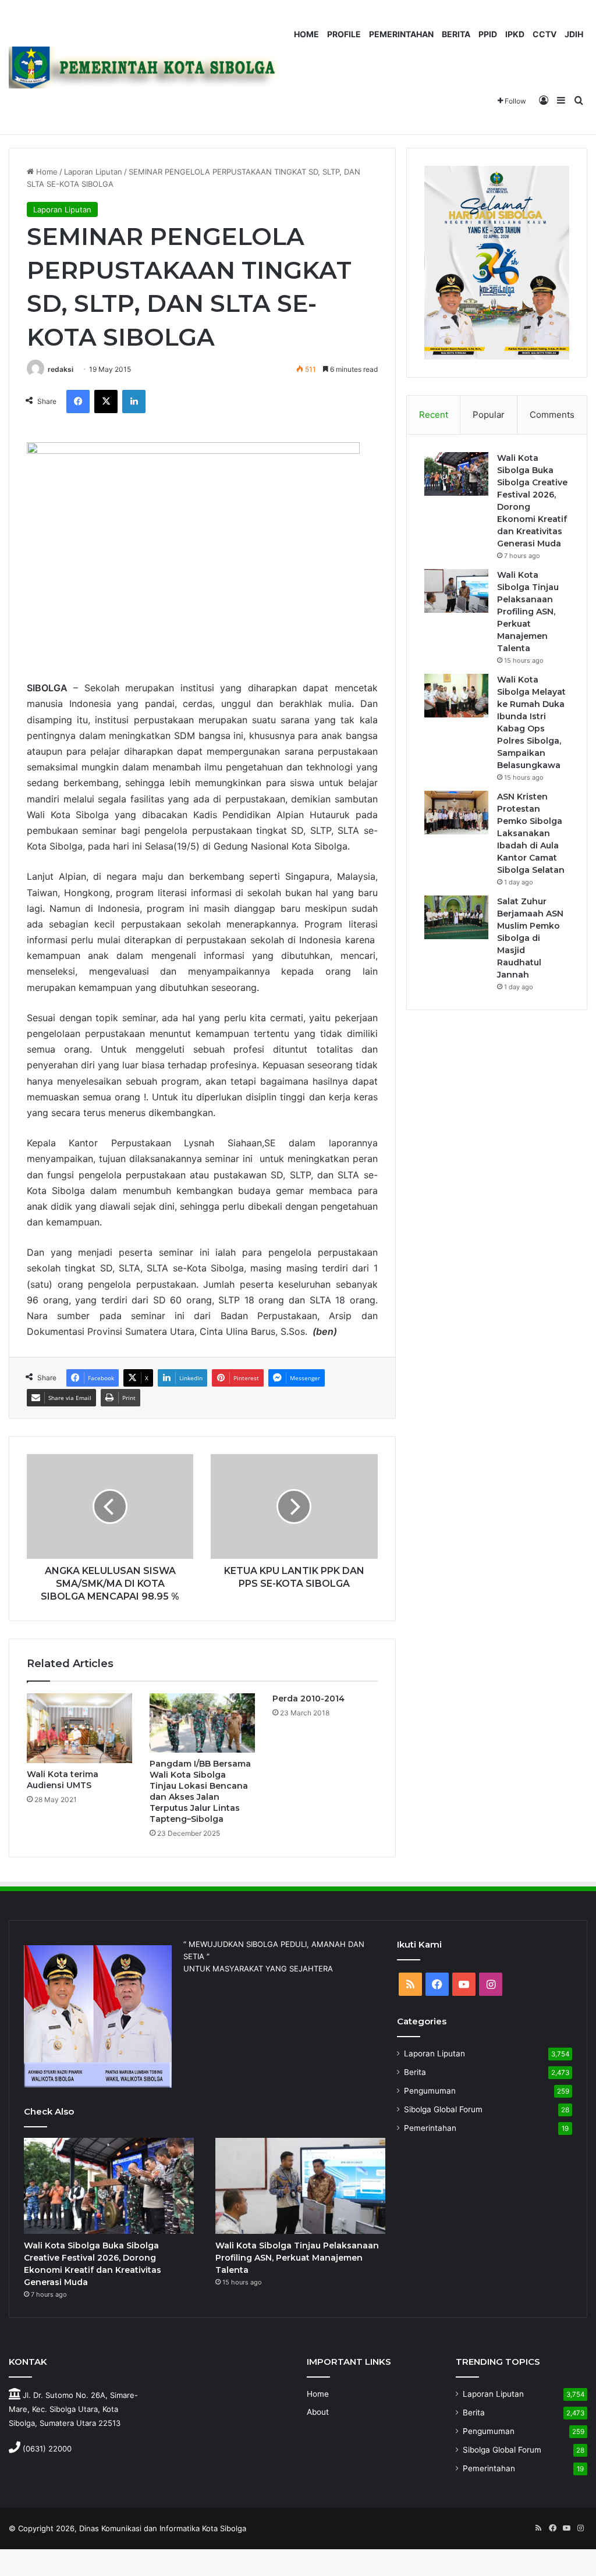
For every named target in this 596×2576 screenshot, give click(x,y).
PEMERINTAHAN (401, 34)
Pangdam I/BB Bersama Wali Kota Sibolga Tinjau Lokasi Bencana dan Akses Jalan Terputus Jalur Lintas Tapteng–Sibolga (200, 1791)
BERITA (456, 34)
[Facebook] (78, 401)
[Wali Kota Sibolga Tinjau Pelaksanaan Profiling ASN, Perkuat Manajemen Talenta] (456, 591)
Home (46, 172)
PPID (488, 34)
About (318, 2412)
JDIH (574, 34)
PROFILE (344, 34)
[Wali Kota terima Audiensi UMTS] (79, 1728)
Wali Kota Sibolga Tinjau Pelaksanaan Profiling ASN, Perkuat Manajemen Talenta (528, 612)
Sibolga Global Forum (443, 2109)
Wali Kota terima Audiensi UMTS (63, 1780)
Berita (415, 2072)
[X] (106, 401)
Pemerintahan (430, 2128)
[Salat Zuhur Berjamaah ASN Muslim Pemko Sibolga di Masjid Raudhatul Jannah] (456, 917)
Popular (489, 415)
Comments (552, 415)
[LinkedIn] (134, 401)
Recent (434, 415)
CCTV (544, 34)
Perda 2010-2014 (308, 1699)
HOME (306, 34)
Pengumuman (430, 2091)
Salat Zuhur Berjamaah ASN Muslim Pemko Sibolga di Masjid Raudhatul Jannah (530, 938)
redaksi (61, 369)
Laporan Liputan (93, 172)
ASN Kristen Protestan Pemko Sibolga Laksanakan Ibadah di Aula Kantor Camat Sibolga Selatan (531, 833)
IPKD (515, 34)
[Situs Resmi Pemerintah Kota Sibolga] (149, 67)
